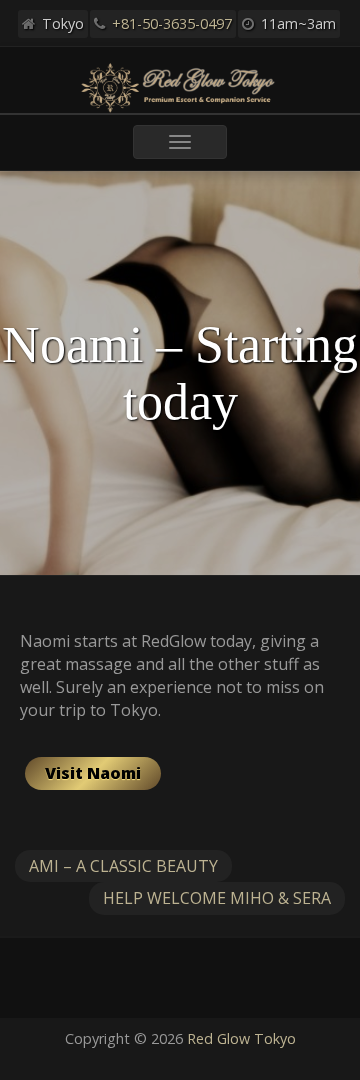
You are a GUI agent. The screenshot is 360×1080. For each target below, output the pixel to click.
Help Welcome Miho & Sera (217, 898)
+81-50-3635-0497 (172, 23)
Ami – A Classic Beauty (123, 866)
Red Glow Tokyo (241, 1038)
